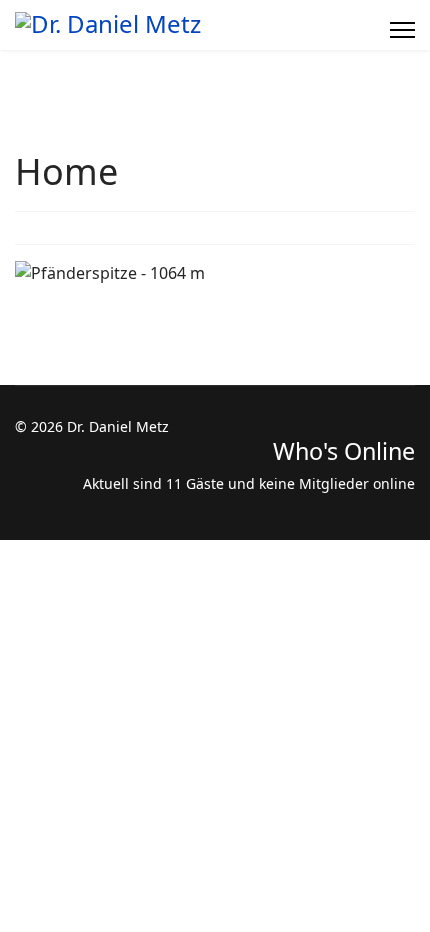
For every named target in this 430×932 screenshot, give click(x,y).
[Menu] (402, 30)
